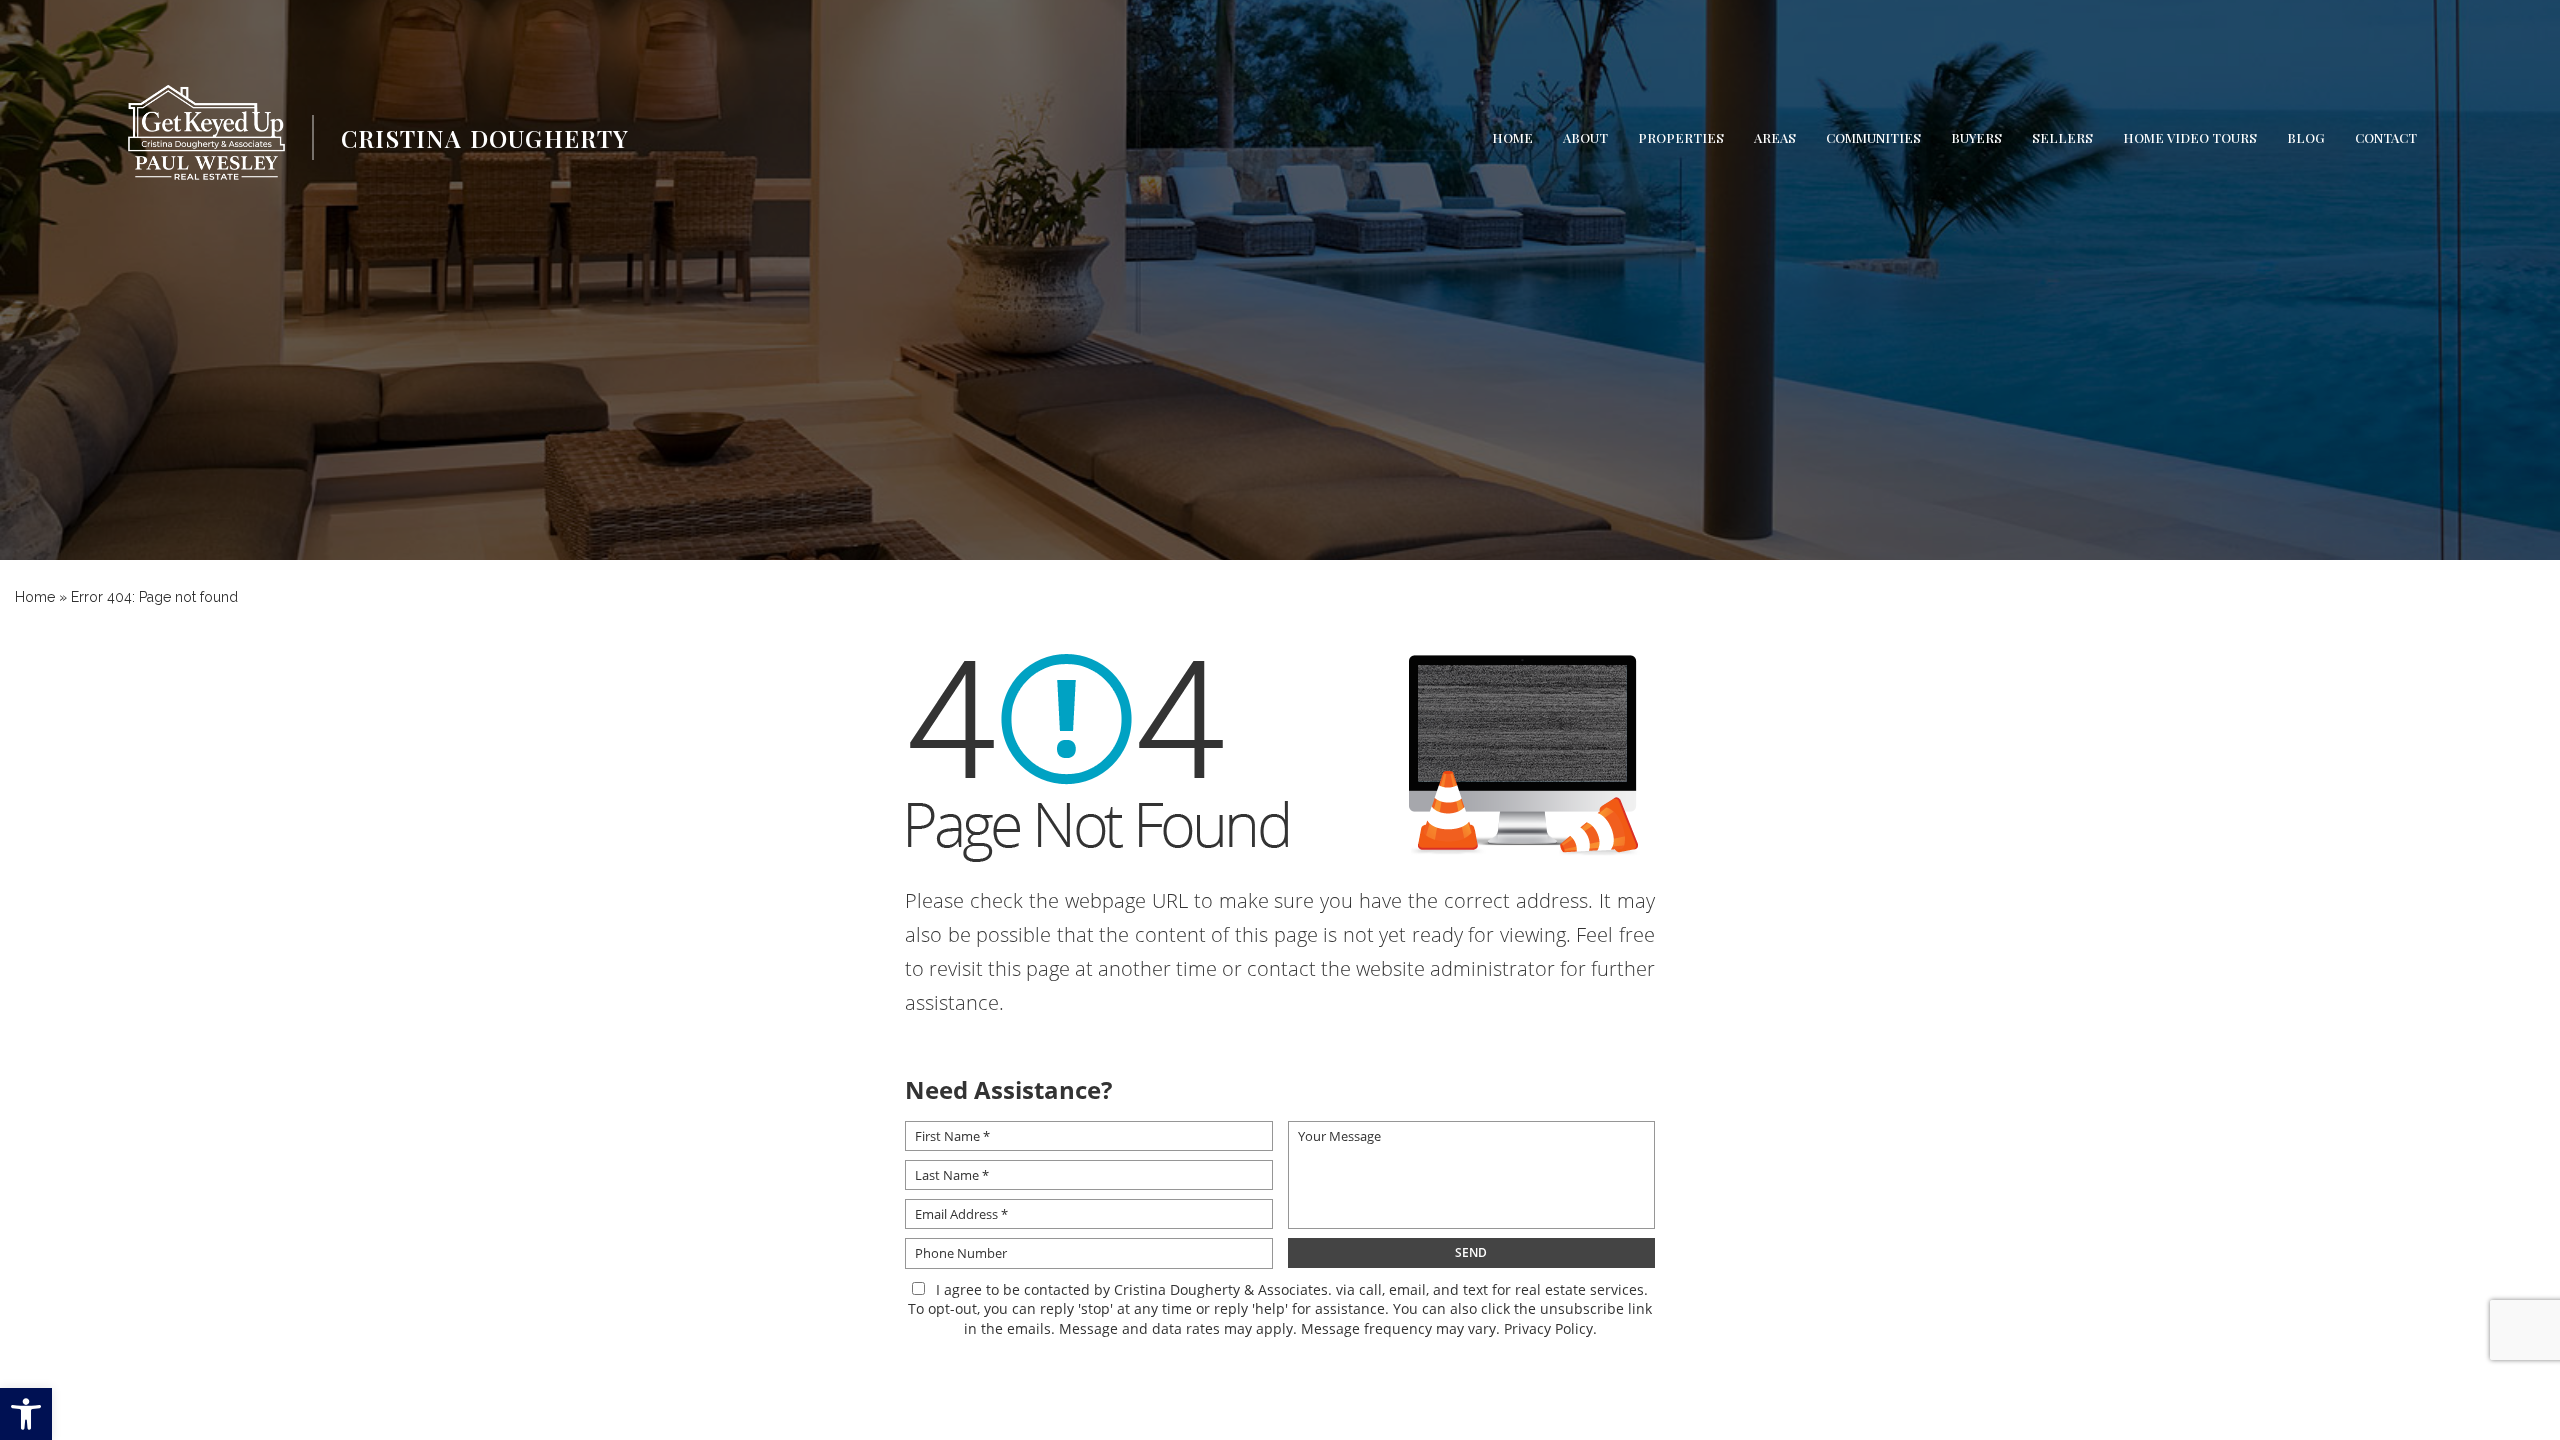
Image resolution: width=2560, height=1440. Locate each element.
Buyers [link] (1976, 137)
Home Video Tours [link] (2190, 137)
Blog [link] (2306, 137)
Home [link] (1512, 137)
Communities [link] (1873, 137)
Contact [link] (2386, 137)
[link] (26, 1414)
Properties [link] (1681, 137)
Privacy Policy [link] (1548, 1328)
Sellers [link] (2062, 137)
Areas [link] (1775, 137)
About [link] (1585, 137)
